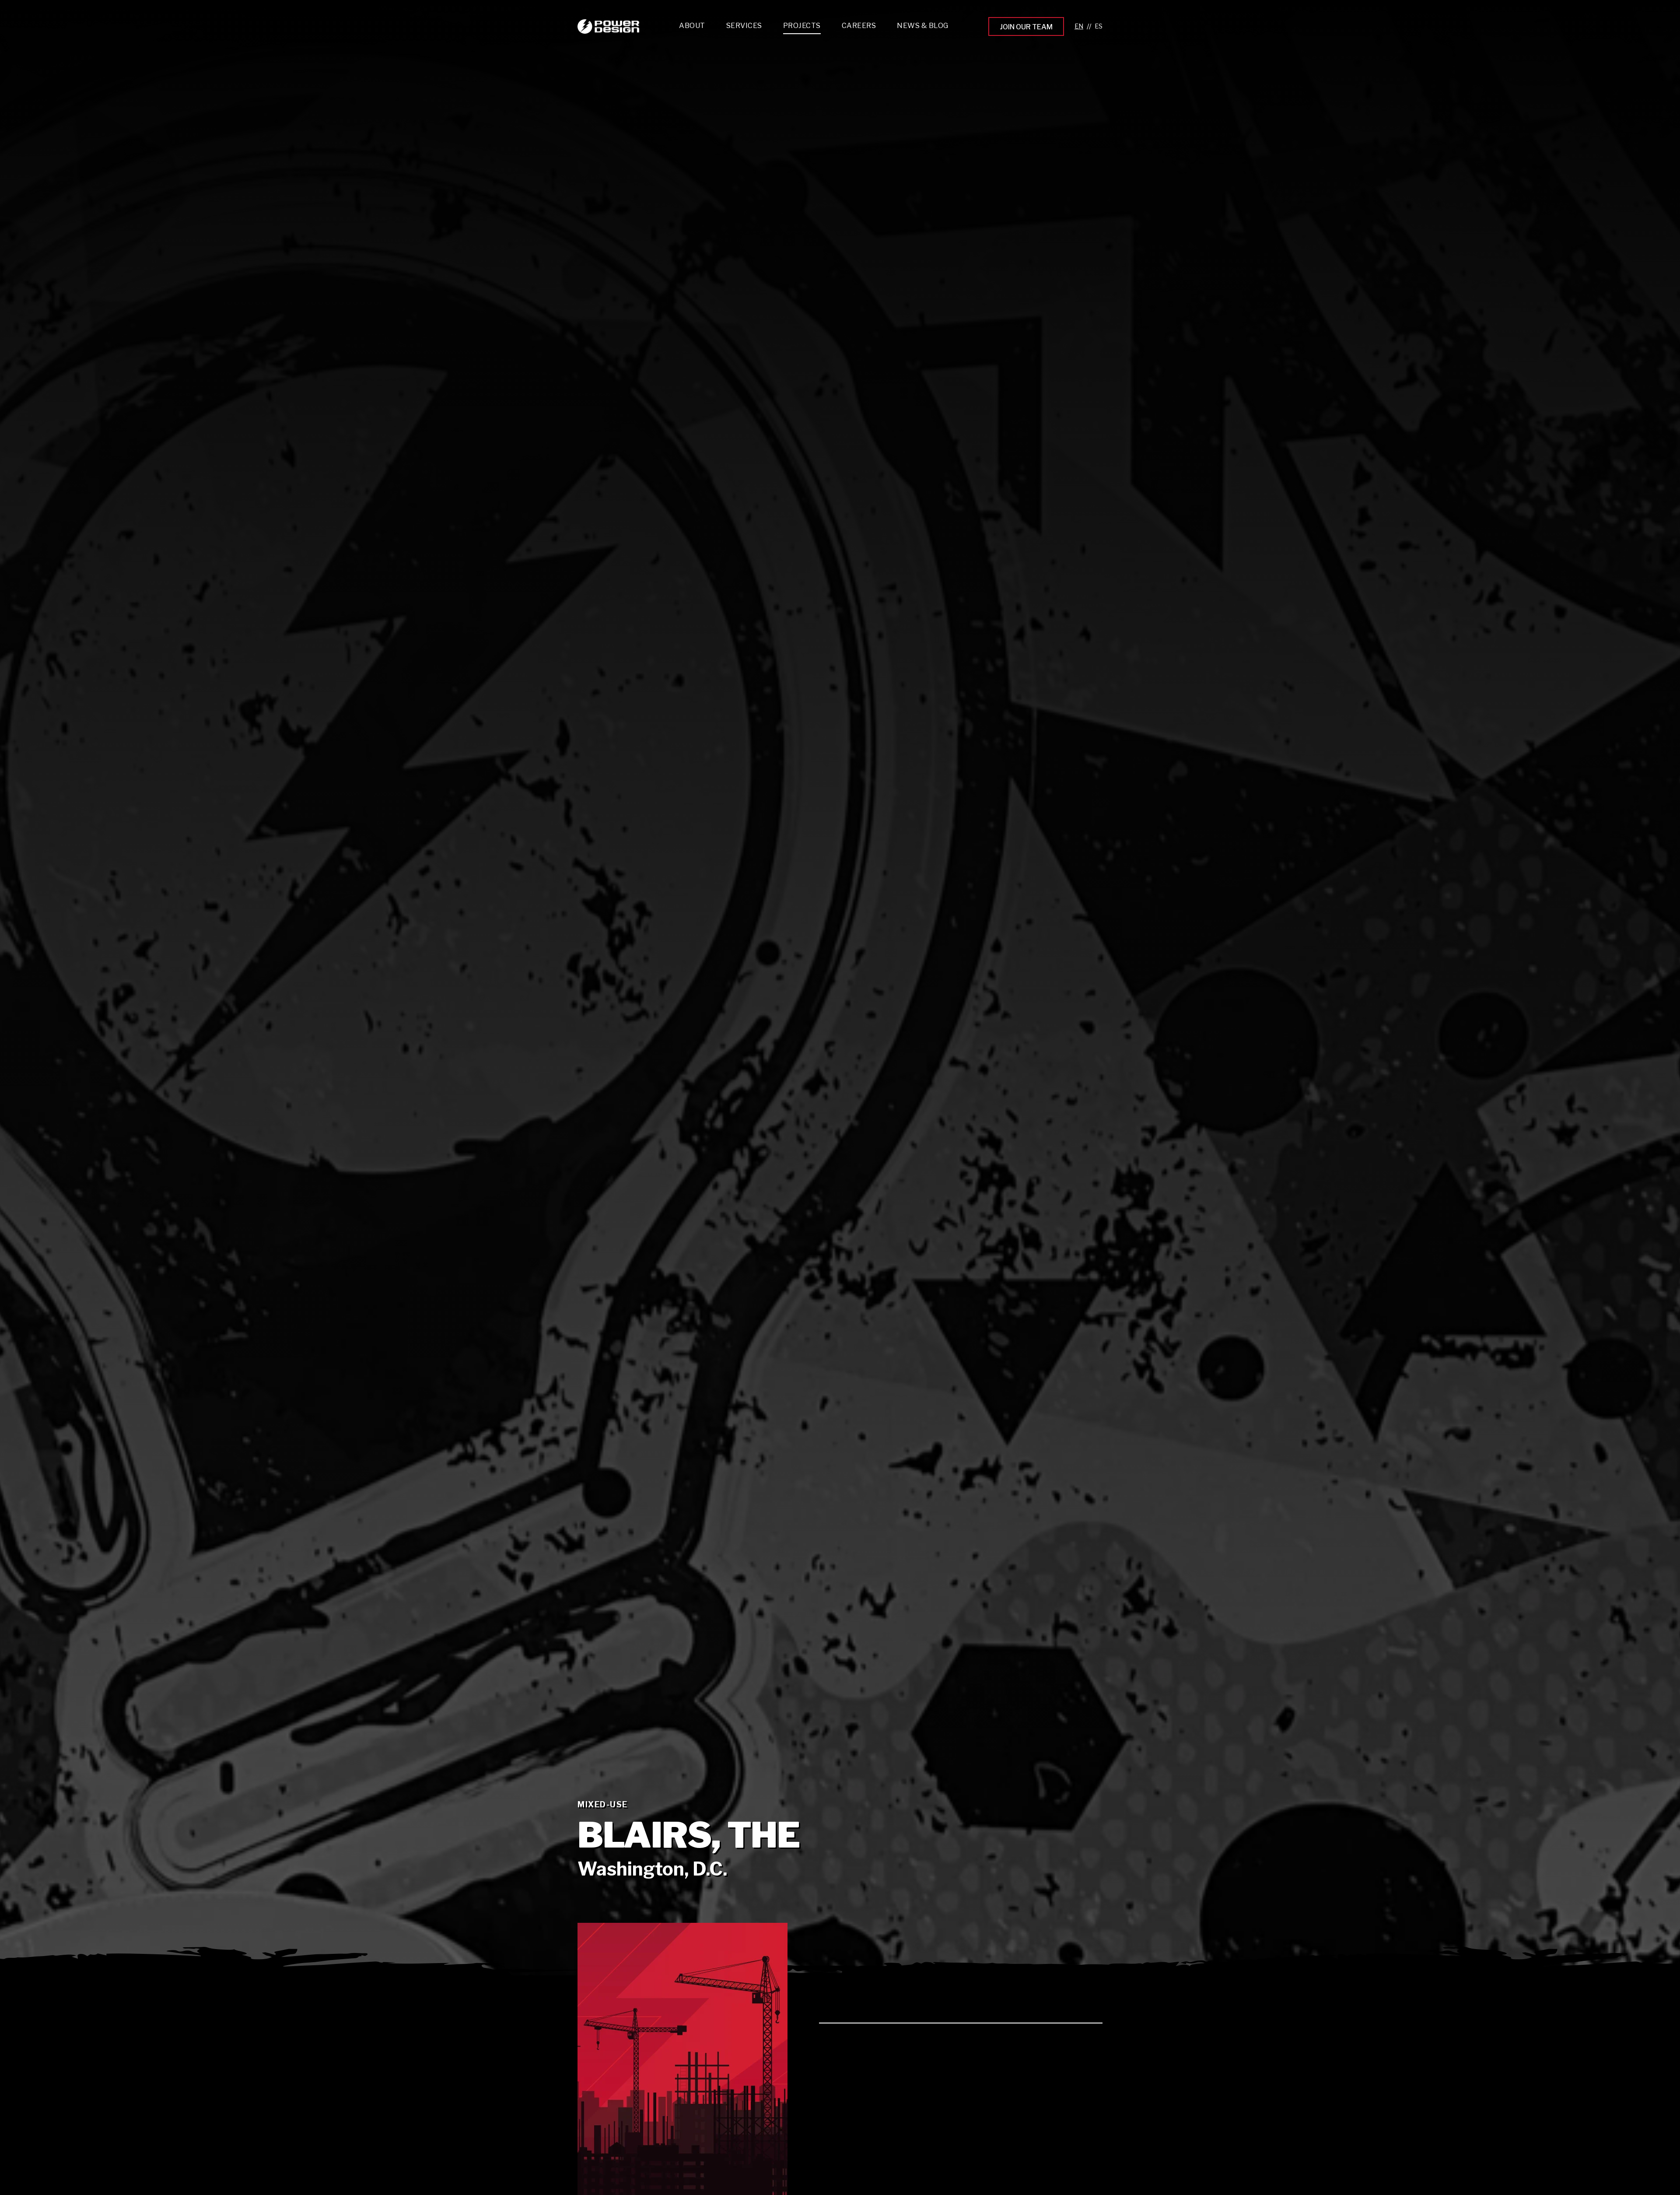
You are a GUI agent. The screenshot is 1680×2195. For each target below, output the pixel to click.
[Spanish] (1099, 26)
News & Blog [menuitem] (923, 26)
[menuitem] (744, 28)
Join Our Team (1026, 27)
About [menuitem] (692, 26)
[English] (1079, 26)
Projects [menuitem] (802, 26)
